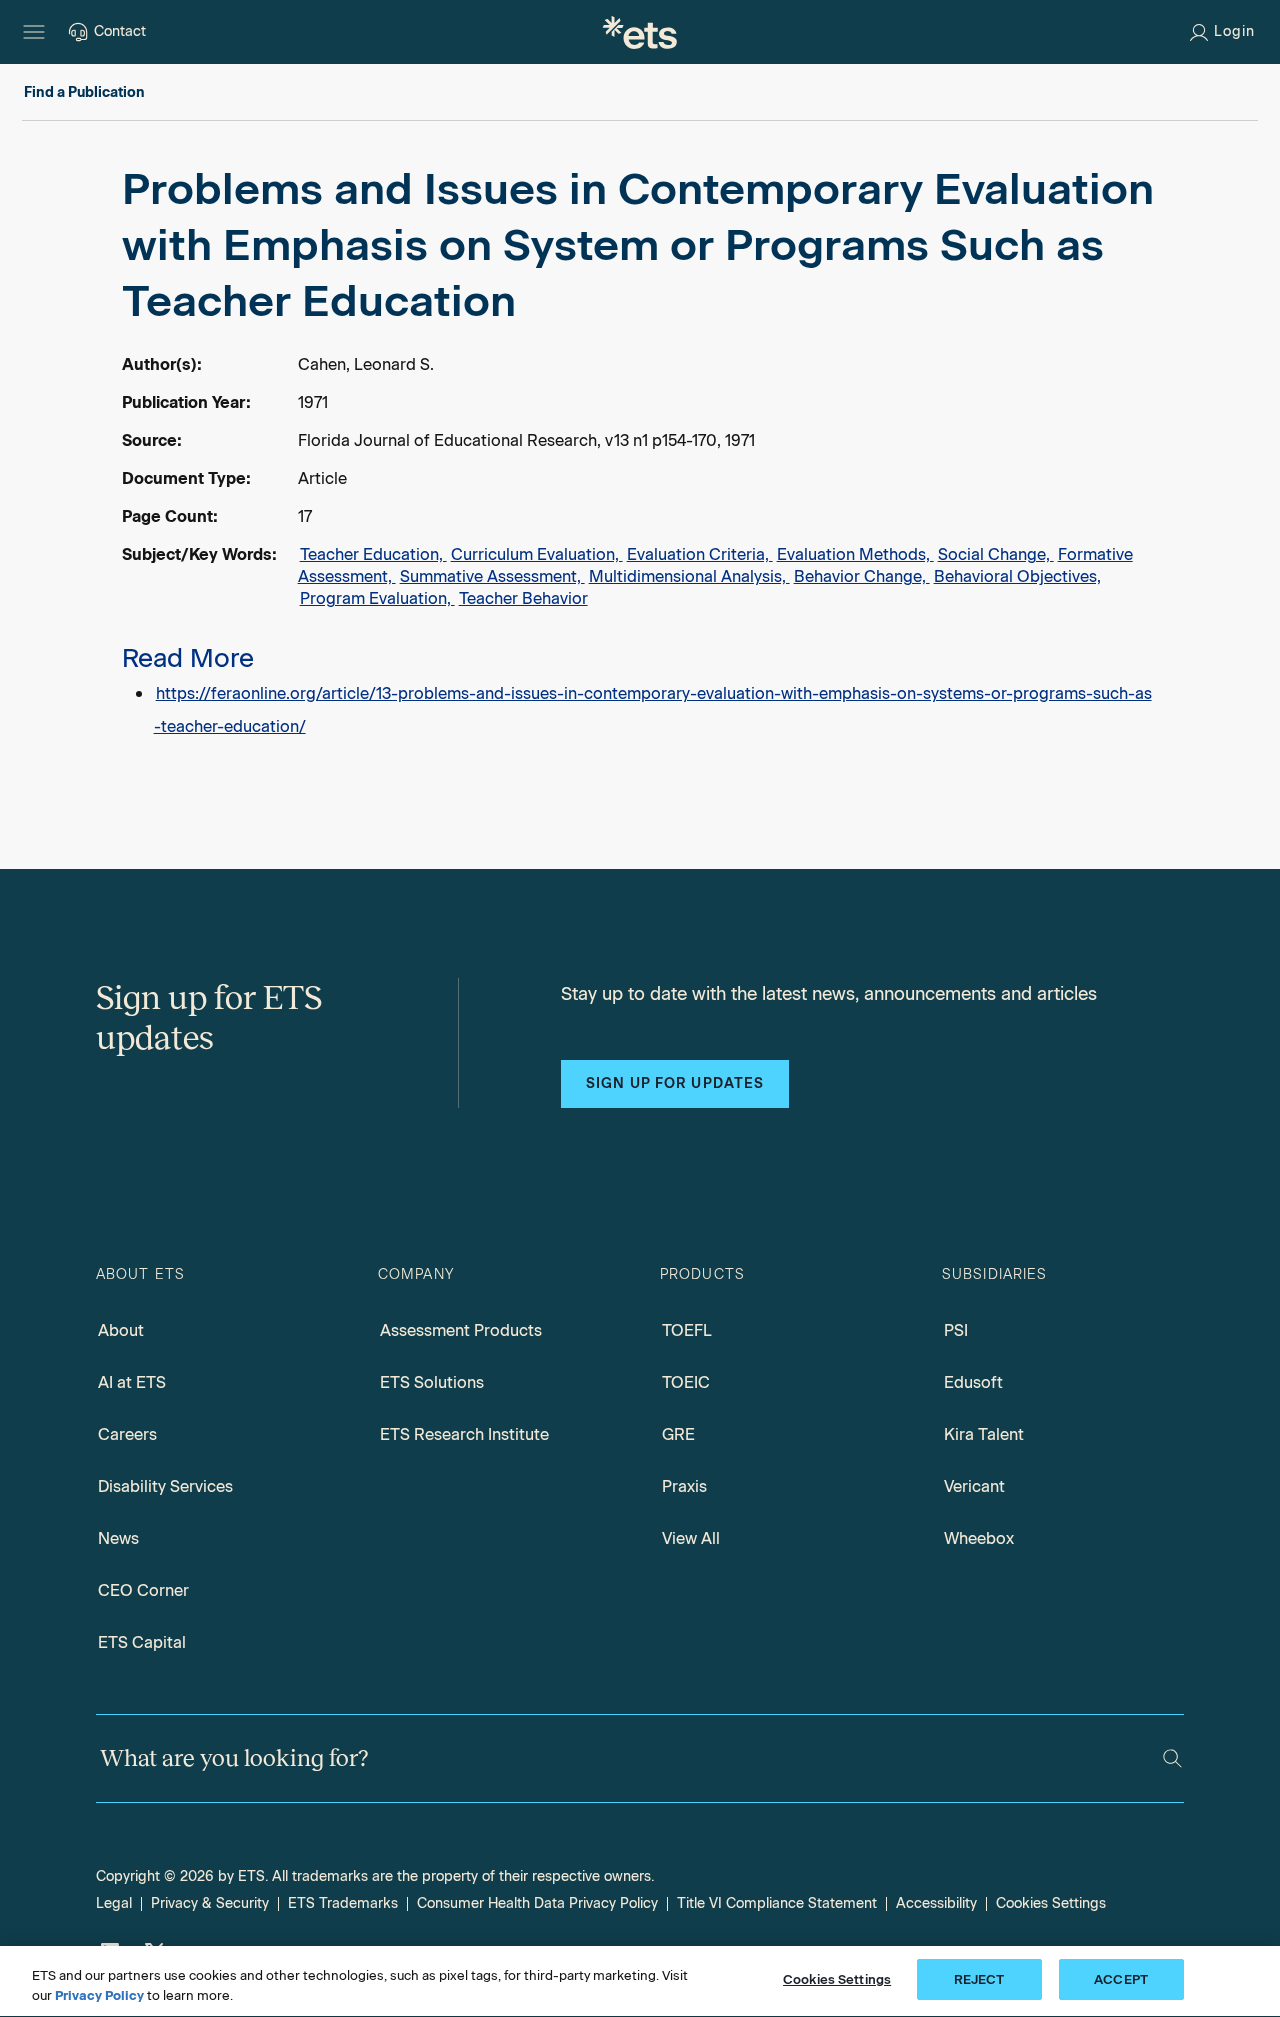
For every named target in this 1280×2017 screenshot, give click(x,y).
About (121, 1330)
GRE (678, 1434)
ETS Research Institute (464, 1434)
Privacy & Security (210, 1903)
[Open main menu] (34, 32)
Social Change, (996, 554)
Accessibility (936, 1903)
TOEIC (686, 1382)
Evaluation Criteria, (700, 554)
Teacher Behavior (523, 598)
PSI (956, 1330)
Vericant (974, 1486)
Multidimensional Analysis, (689, 576)
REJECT (979, 1979)
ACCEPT (1121, 1979)
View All (691, 1538)
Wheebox (979, 1538)
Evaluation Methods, (855, 554)
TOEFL (687, 1330)
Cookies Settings (1051, 1903)
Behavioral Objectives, (1017, 576)
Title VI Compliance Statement (777, 1903)
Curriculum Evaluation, (537, 554)
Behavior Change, (862, 576)
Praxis (684, 1486)
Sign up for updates (675, 1083)
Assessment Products (461, 1330)
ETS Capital (142, 1642)
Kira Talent (984, 1434)
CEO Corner (143, 1590)
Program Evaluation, (377, 598)
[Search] (1172, 1758)
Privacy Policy (99, 1995)
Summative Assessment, (492, 576)
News (118, 1538)
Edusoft (973, 1382)
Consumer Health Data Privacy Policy (537, 1903)
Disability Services (165, 1486)
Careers (127, 1434)
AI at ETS (132, 1382)
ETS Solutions (432, 1382)
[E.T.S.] (640, 32)
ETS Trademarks (343, 1903)
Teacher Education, (373, 554)
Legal (114, 1903)
